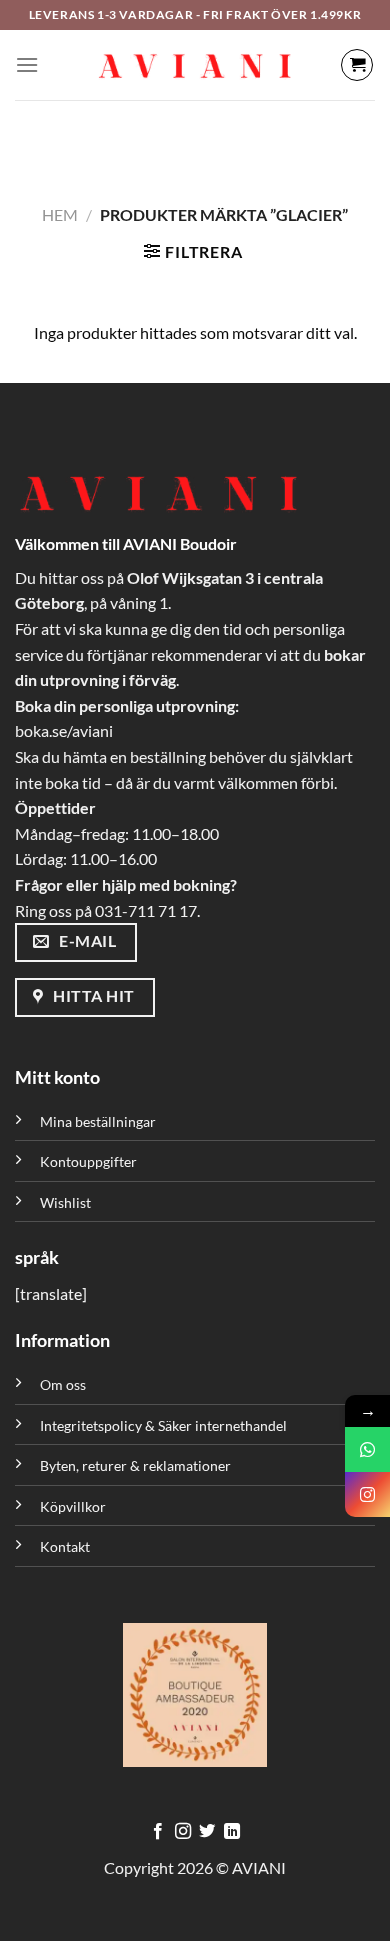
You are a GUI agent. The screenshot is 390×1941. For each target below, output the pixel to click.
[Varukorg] (357, 65)
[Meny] (27, 64)
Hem (60, 214)
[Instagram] (367, 1494)
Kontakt (65, 1546)
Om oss (63, 1384)
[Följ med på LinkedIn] (232, 1832)
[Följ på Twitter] (207, 1832)
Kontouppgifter (88, 1161)
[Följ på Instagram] (183, 1832)
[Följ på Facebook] (158, 1832)
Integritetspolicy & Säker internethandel (163, 1425)
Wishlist (65, 1202)
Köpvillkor (73, 1506)
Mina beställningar (99, 1121)
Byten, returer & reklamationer (135, 1465)
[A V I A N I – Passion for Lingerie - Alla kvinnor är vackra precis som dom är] (195, 65)
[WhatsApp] (367, 1449)
